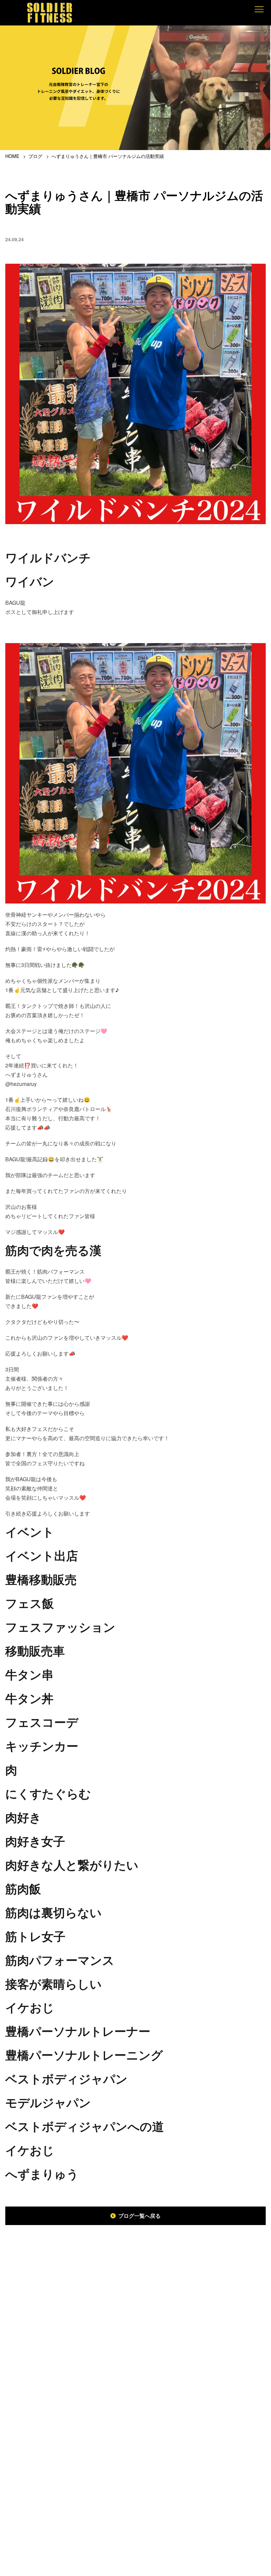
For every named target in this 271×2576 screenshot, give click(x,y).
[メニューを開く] (259, 9)
